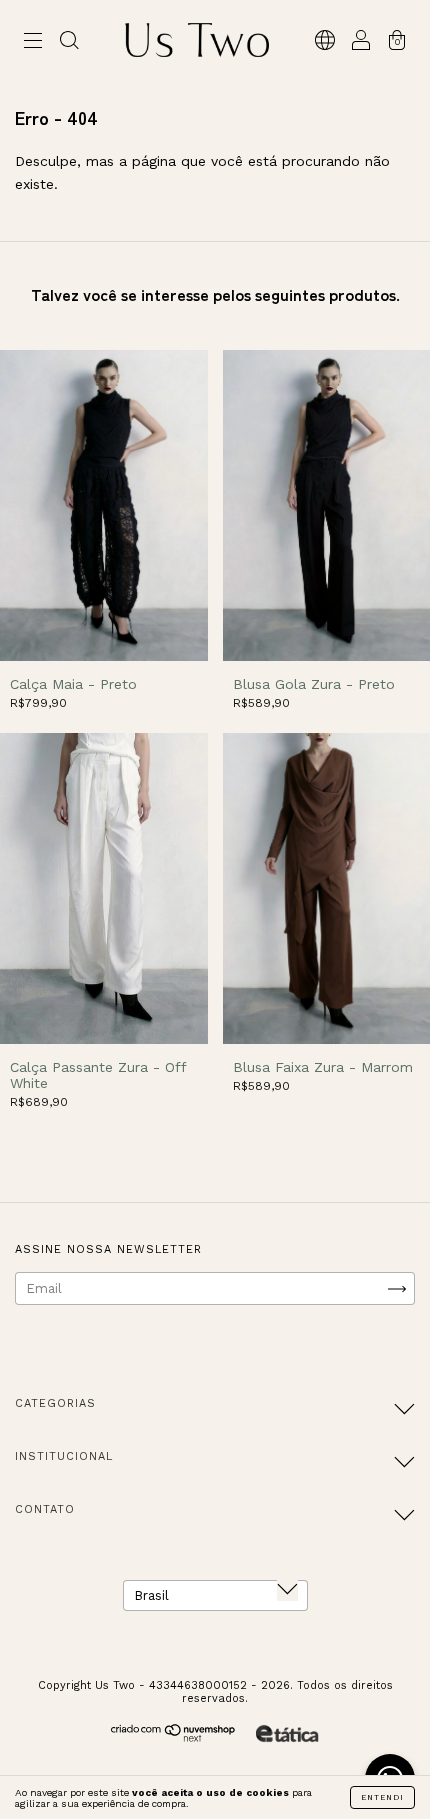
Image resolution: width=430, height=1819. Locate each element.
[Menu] (33, 42)
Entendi (382, 1797)
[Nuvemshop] (173, 1737)
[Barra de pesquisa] (69, 42)
